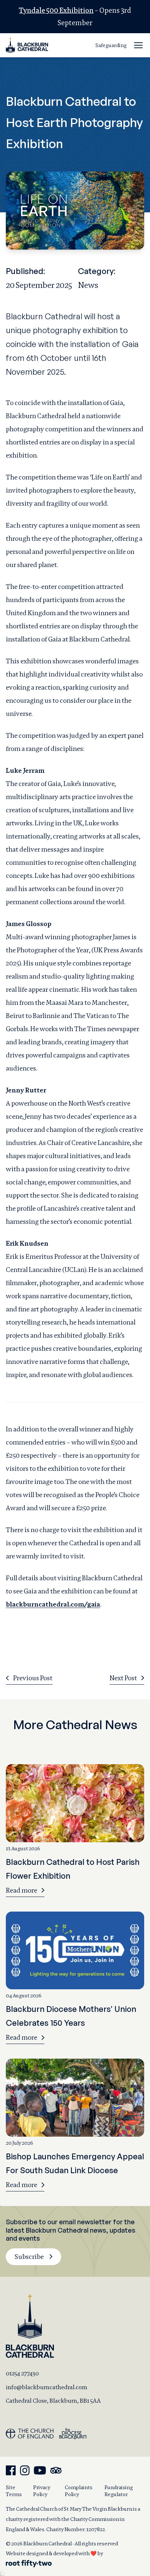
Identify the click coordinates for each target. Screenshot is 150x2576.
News (88, 285)
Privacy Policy (42, 2491)
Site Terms (14, 2491)
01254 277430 (22, 2373)
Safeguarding (111, 45)
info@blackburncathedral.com (47, 2387)
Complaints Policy (79, 2491)
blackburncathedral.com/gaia (53, 1604)
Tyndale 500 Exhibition (56, 10)
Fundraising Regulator (119, 2491)
